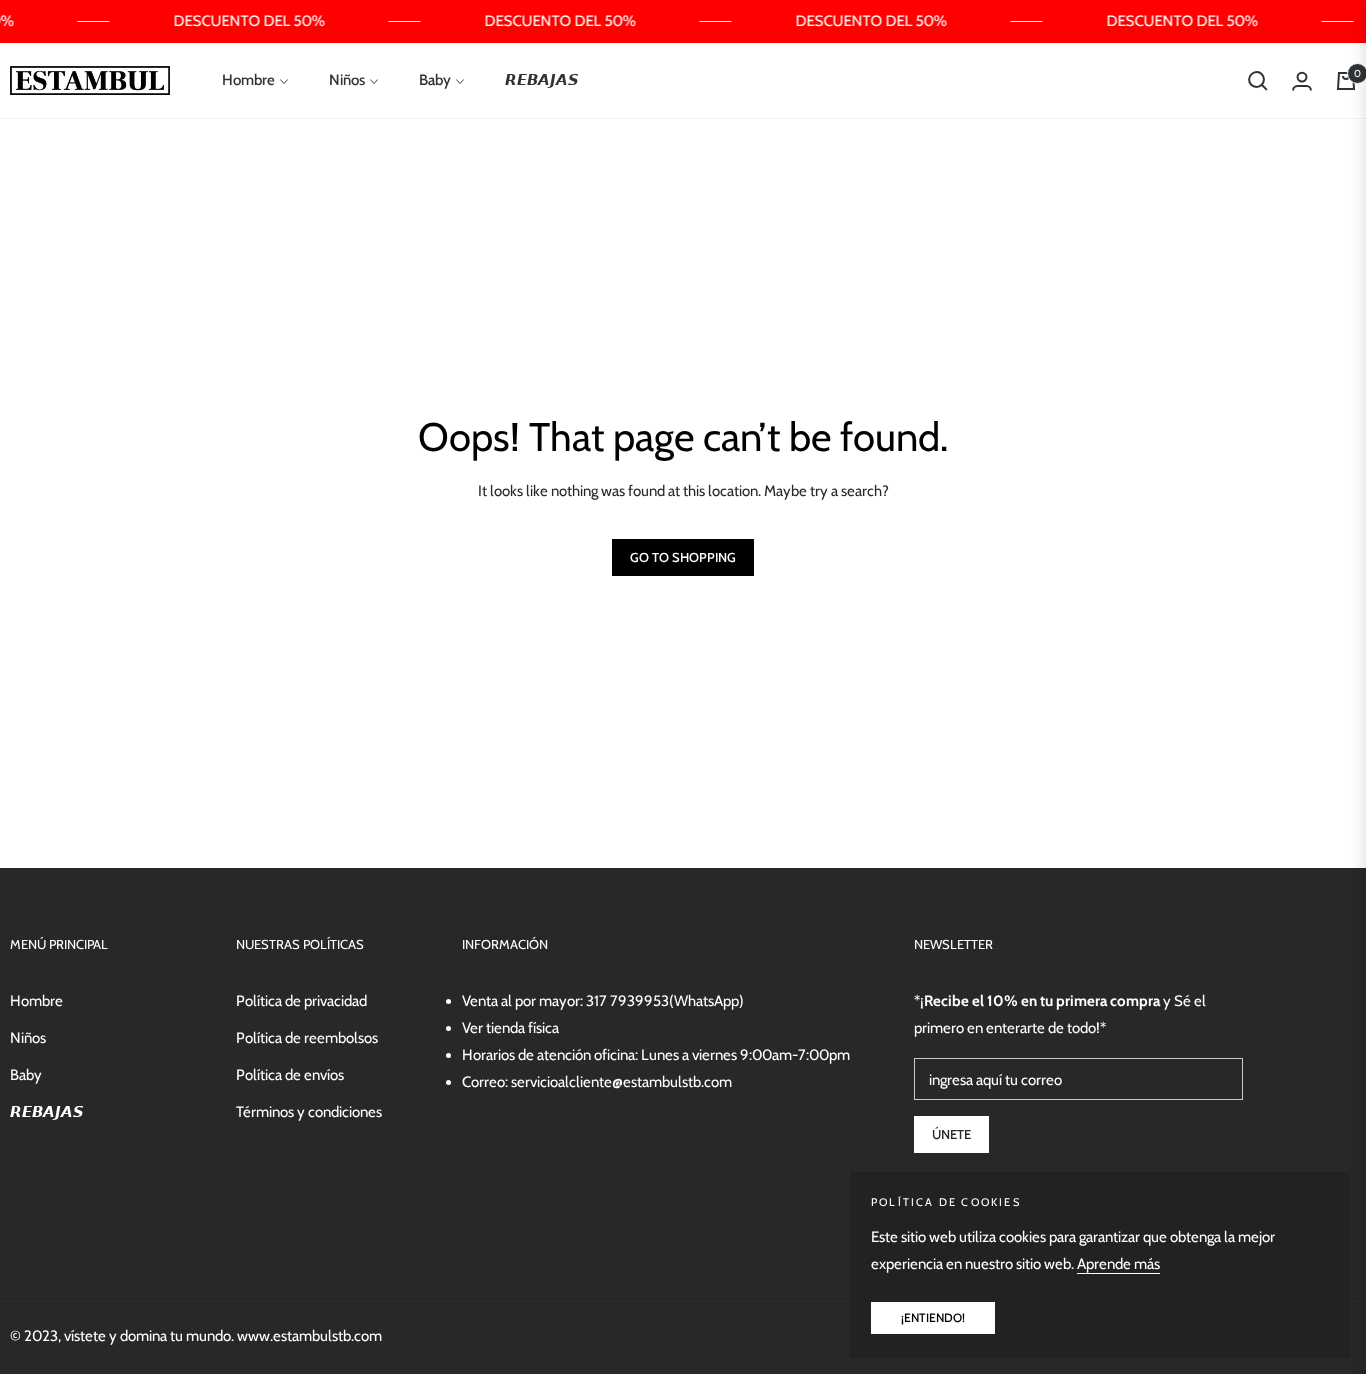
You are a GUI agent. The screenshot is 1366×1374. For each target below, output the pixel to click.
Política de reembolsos (307, 1038)
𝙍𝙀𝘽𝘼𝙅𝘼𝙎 (47, 1112)
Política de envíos (290, 1075)
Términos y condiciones (309, 1112)
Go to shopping (683, 557)
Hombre (36, 1001)
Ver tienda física (510, 1028)
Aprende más (1118, 1264)
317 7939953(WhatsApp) (665, 1001)
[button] (1258, 81)
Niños (28, 1038)
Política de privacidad (301, 1001)
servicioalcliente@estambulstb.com (621, 1082)
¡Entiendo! (933, 1317)
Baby (26, 1075)
